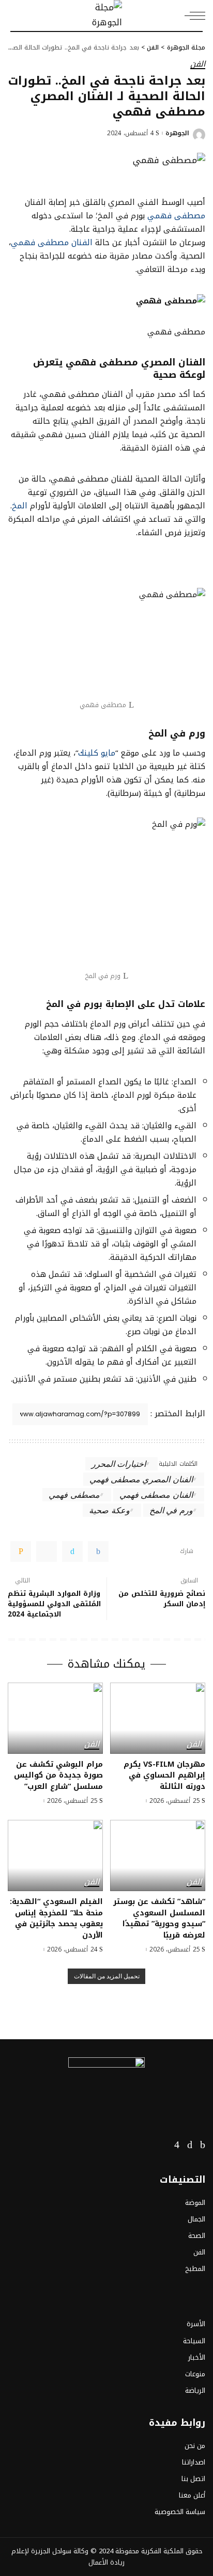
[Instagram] (177, 2145)
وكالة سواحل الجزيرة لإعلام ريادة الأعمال (68, 2557)
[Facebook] (98, 1551)
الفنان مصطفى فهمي (52, 242)
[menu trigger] (192, 15)
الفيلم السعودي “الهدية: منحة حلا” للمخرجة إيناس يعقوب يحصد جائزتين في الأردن (56, 1918)
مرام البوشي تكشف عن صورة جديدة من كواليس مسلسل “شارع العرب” (58, 1775)
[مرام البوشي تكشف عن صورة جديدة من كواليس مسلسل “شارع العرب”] (55, 1718)
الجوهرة (177, 133)
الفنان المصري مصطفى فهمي (141, 1479)
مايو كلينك (97, 753)
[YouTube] (162, 2145)
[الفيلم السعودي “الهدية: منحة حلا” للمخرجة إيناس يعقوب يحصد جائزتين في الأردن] (55, 1855)
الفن (198, 65)
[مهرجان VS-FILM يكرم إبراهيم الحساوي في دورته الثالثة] (158, 1718)
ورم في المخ (171, 1510)
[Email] (21, 1551)
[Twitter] (72, 1551)
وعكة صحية (109, 1510)
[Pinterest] (47, 1551)
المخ (20, 506)
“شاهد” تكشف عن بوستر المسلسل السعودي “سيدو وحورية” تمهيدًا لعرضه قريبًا (159, 1918)
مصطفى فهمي (176, 215)
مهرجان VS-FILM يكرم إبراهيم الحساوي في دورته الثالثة (164, 1775)
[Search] (16, 15)
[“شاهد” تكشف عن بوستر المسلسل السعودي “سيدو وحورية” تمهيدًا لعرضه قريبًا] (158, 1855)
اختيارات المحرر (119, 1463)
